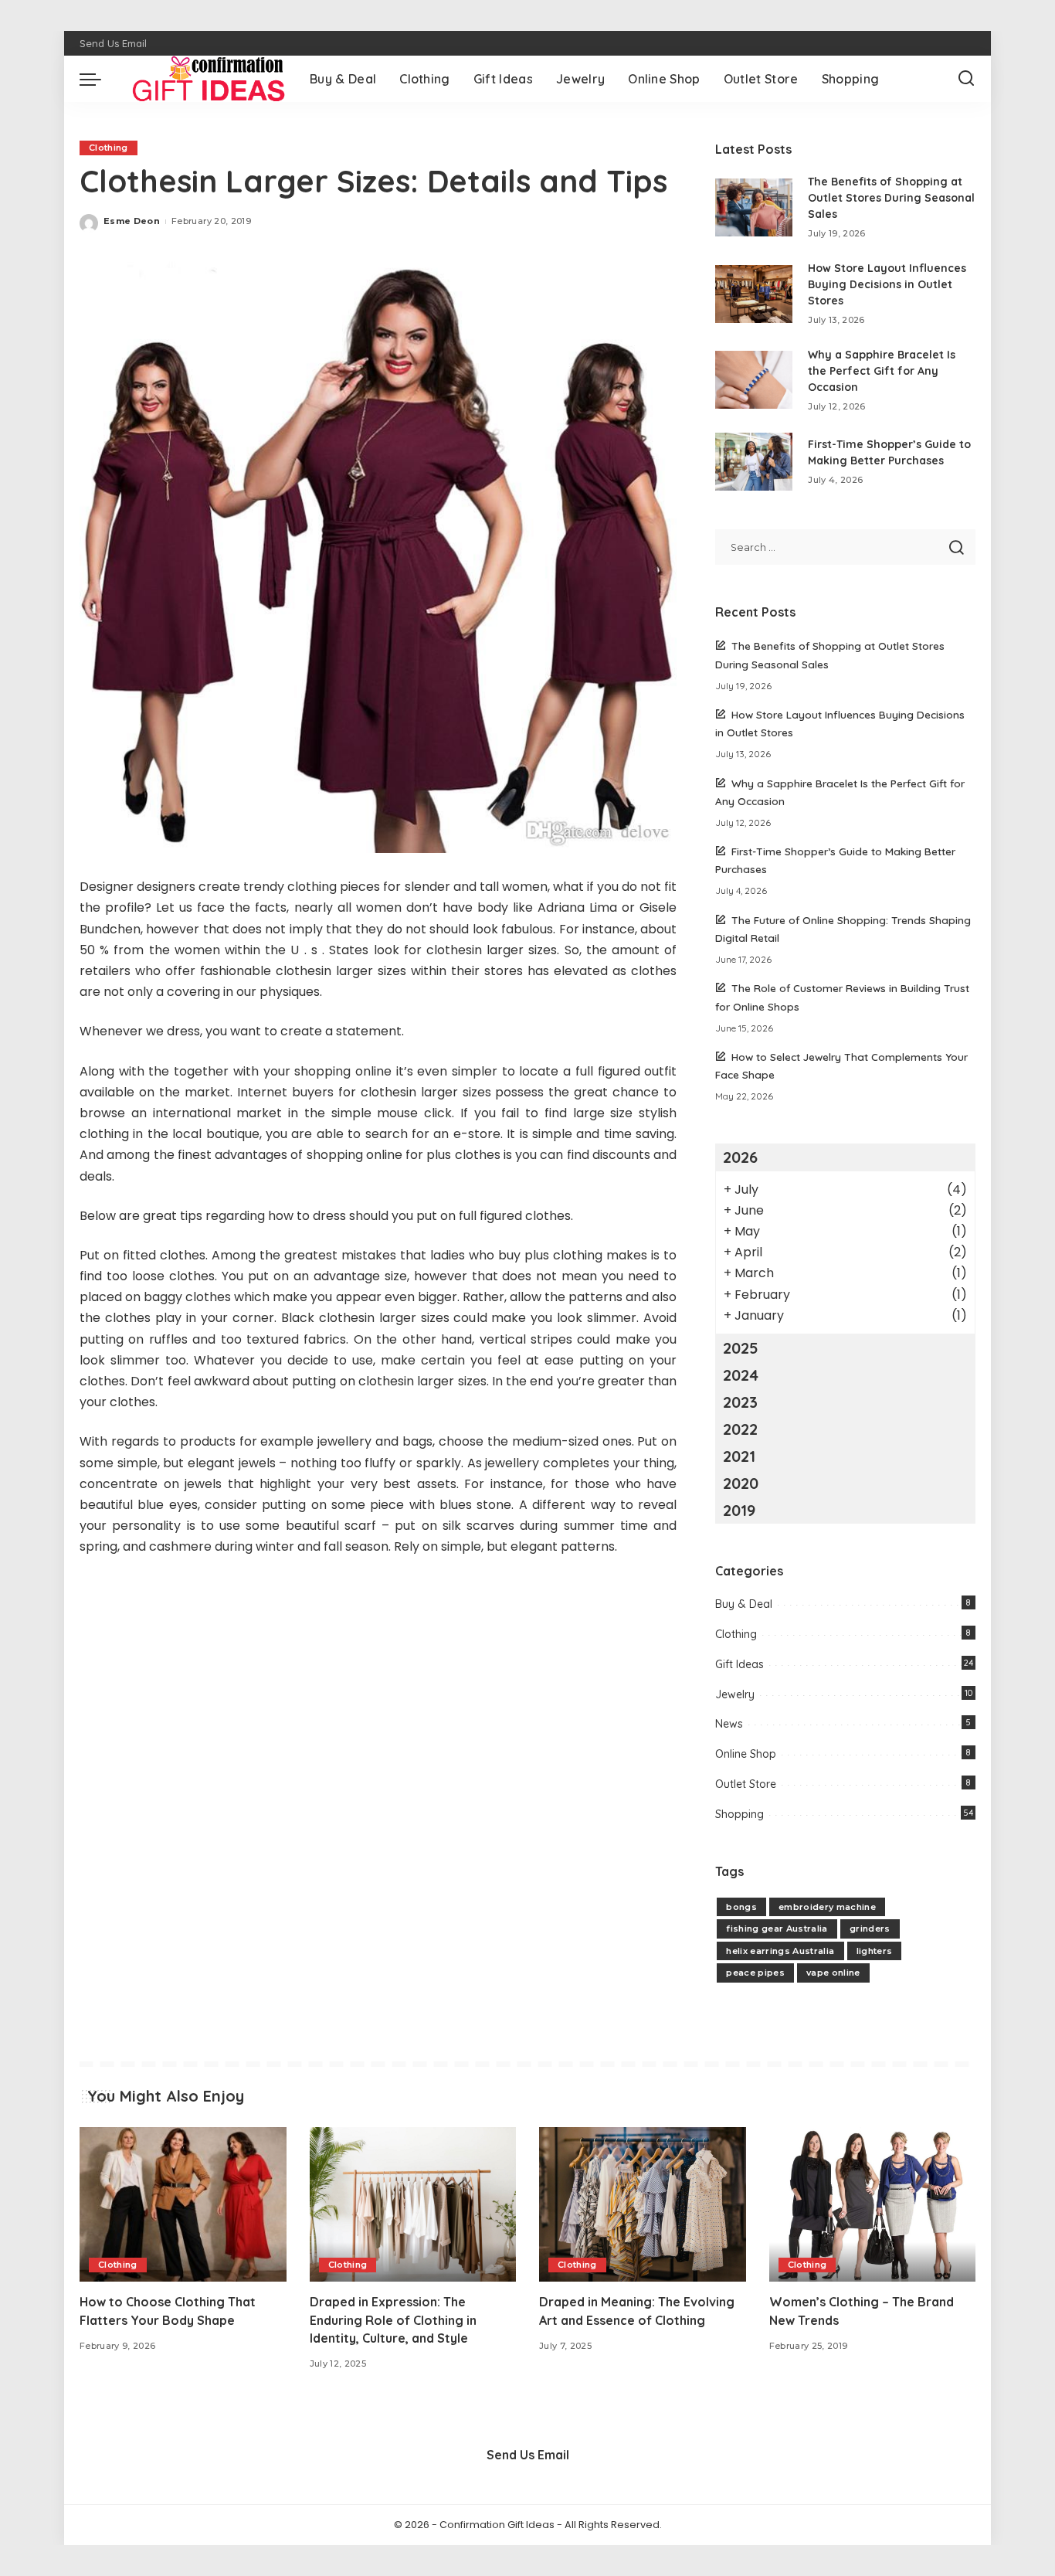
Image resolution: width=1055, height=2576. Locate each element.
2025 (741, 1348)
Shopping (740, 1814)
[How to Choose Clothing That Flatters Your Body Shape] (183, 2205)
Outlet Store (746, 1784)
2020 (741, 1483)
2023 (740, 1402)
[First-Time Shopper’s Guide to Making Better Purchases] (754, 462)
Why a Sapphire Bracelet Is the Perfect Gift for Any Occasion (882, 371)
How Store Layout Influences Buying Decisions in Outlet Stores (887, 284)
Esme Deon (132, 221)
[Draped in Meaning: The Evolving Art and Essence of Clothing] (643, 2205)
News (729, 1724)
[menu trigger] (98, 79)
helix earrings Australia (780, 1951)
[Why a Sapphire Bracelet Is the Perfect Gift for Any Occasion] (754, 380)
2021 (739, 1456)
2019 (739, 1510)
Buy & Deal (744, 1604)
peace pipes (755, 1973)
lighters (875, 1951)
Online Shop (746, 1754)
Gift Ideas (740, 1664)
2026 (740, 1157)
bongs (741, 1907)
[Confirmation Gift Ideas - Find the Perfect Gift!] (202, 79)
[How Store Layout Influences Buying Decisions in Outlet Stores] (754, 294)
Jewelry (735, 1694)
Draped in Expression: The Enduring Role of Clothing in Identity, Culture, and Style (393, 2319)
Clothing (109, 148)
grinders (870, 1929)
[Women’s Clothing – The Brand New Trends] (873, 2205)
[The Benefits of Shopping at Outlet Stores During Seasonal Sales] (754, 207)
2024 (741, 1375)
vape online (833, 1973)
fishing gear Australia (777, 1929)
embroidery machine (827, 1907)
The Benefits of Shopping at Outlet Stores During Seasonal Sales (891, 198)
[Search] (966, 79)
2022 (740, 1429)
